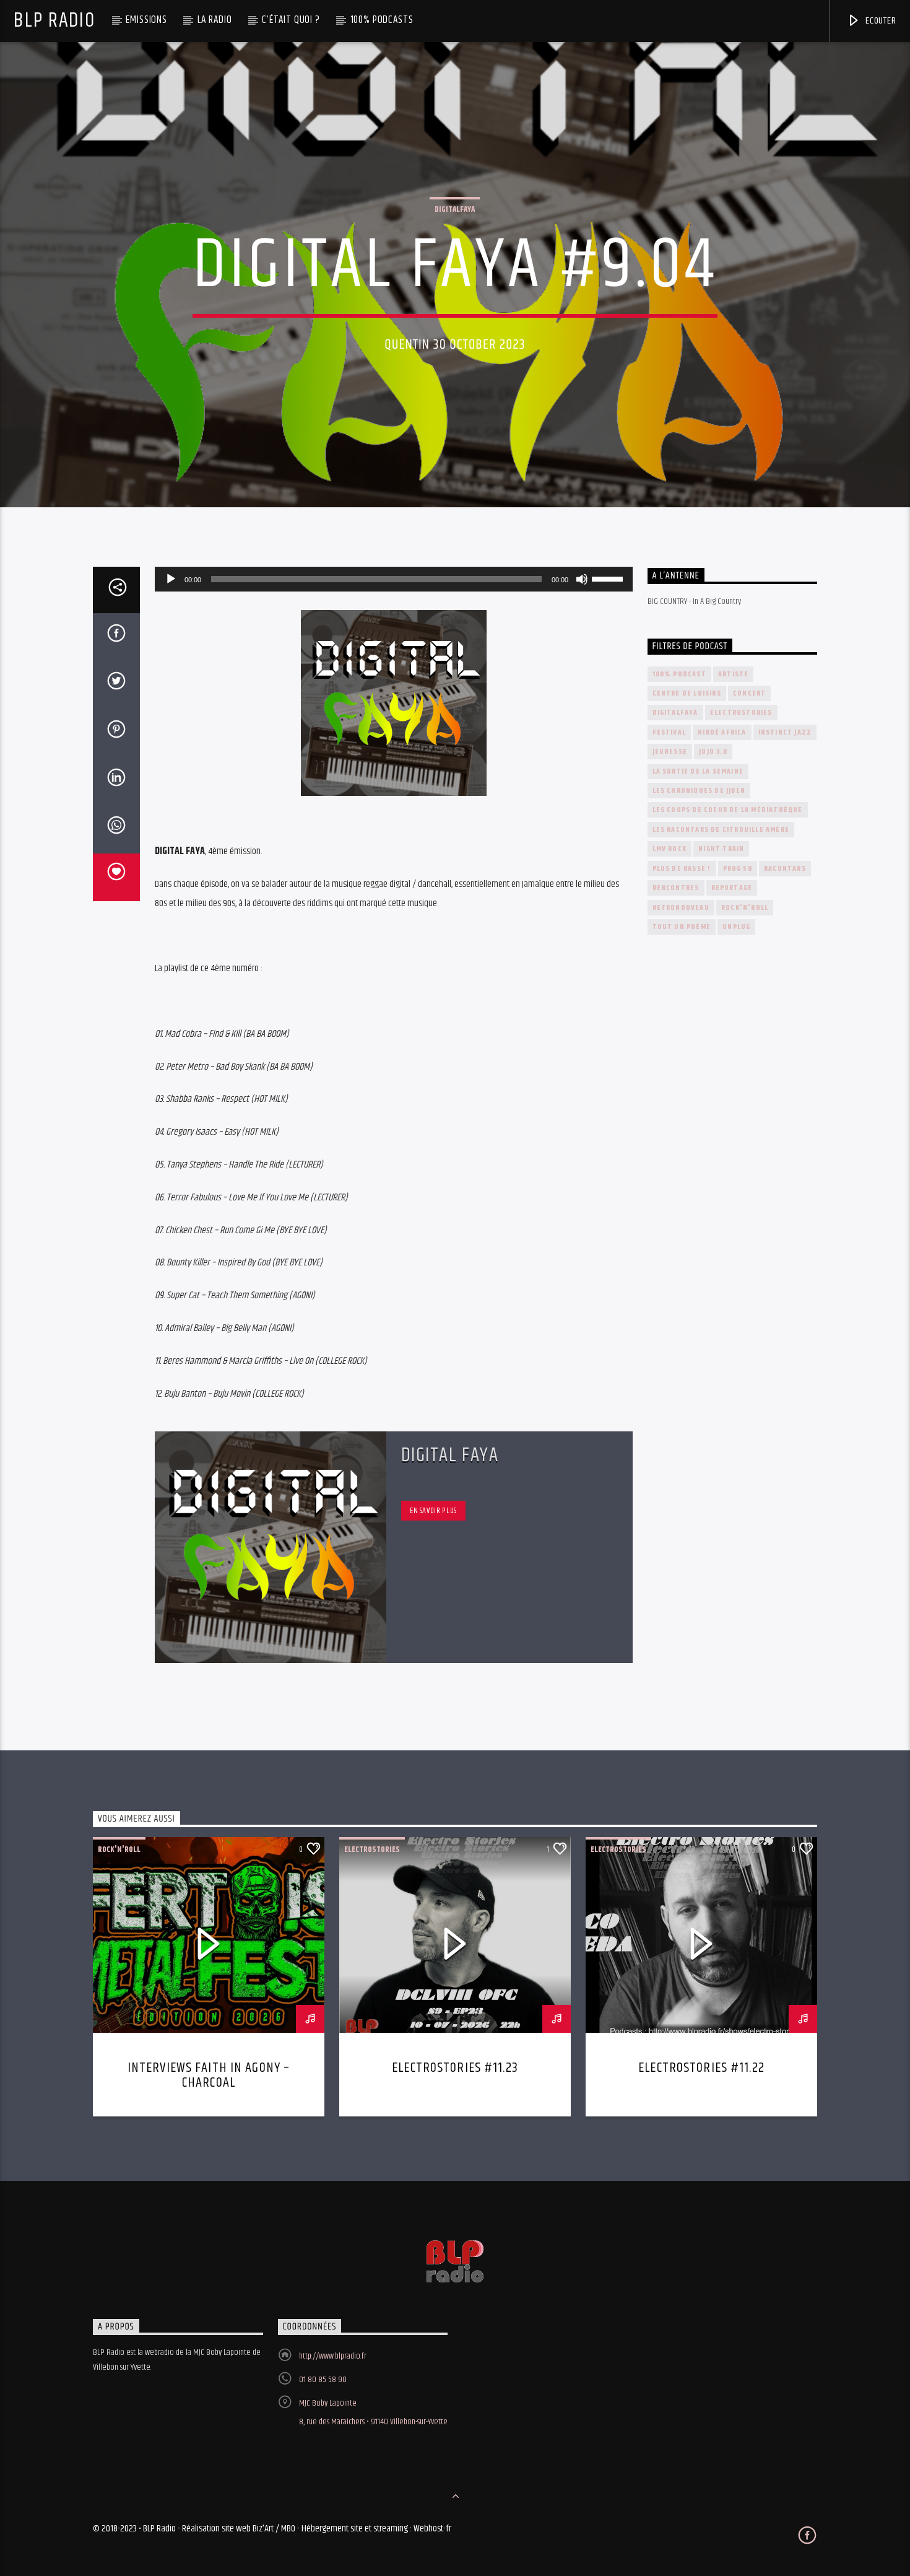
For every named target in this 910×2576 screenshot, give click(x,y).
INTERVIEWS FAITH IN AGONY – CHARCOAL (209, 2075)
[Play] (171, 579)
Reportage (732, 888)
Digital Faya (450, 1455)
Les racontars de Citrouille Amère (721, 830)
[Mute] (582, 579)
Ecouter (879, 21)
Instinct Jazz (785, 732)
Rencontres (676, 888)
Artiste (733, 674)
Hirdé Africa (722, 732)
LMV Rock (670, 849)
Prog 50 (738, 869)
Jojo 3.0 (713, 752)
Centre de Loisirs (687, 693)
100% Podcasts (382, 20)
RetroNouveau (681, 908)
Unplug (736, 927)
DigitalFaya (455, 209)
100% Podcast (679, 674)
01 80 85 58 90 (323, 2380)
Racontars (785, 869)
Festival (669, 732)
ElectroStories (741, 713)
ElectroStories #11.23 (455, 2068)
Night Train (721, 849)
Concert (749, 693)
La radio (215, 20)
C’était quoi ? (291, 20)
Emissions (146, 20)
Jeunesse (670, 752)
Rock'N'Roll (745, 908)
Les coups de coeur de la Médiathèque (728, 810)
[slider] (609, 578)
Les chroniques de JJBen (699, 791)
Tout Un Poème (682, 927)
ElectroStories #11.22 (701, 2068)
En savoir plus (433, 1511)
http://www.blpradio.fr (333, 2356)
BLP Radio (54, 21)
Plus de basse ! (682, 869)
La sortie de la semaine (698, 771)
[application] (394, 579)
